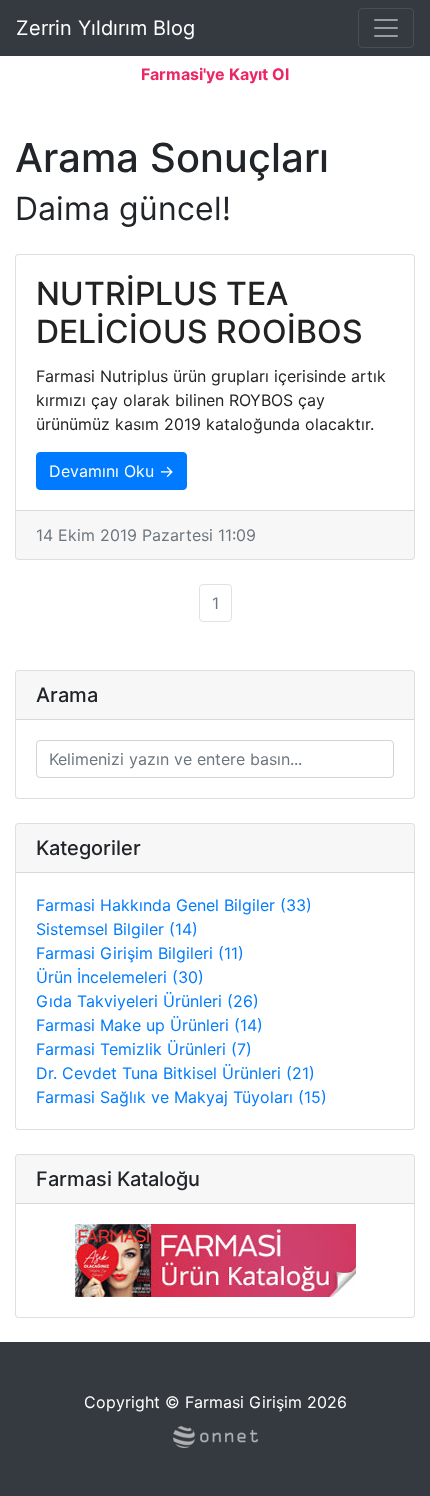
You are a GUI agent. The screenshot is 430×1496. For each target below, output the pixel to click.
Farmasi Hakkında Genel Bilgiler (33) (174, 905)
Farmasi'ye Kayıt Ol (215, 74)
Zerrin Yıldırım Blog (105, 28)
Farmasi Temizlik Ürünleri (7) (144, 1049)
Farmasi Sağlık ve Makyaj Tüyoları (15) (181, 1097)
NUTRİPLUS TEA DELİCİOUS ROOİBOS (199, 312)
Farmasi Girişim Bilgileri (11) (140, 953)
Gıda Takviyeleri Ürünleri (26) (147, 1001)
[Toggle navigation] (386, 28)
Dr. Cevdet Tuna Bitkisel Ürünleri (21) (175, 1073)
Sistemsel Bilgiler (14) (117, 929)
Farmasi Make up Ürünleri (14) (149, 1025)
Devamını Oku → (111, 471)
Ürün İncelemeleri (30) (120, 977)
